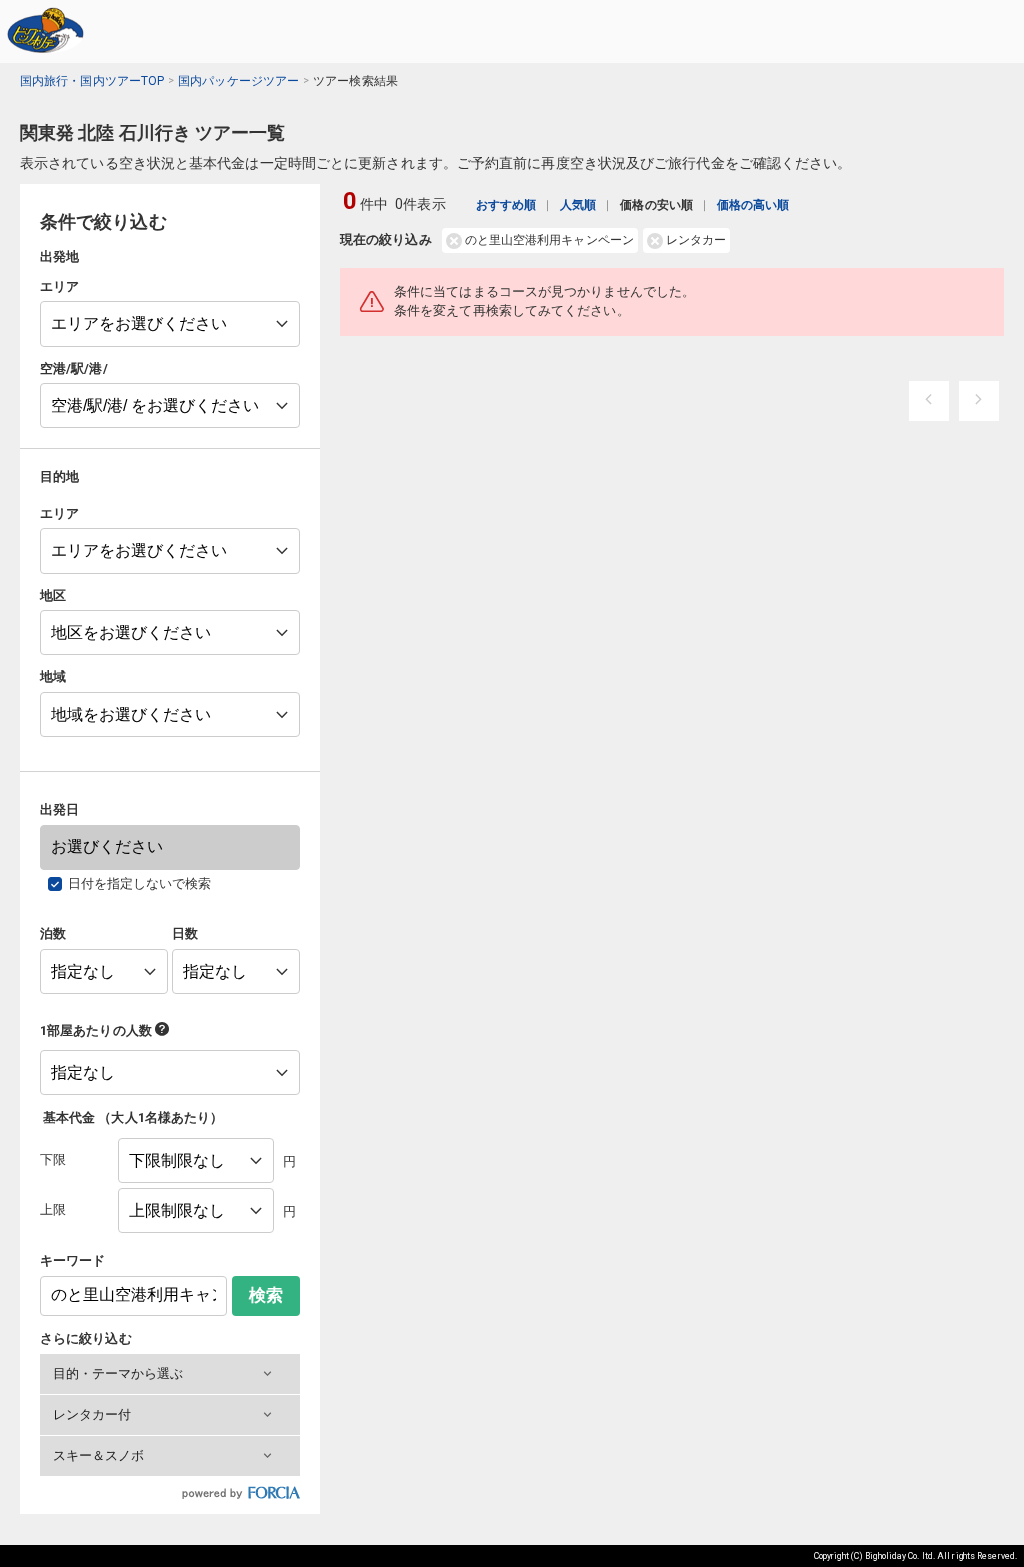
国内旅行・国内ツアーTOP (92, 81)
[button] (170, 1374)
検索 (266, 1295)
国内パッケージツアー (238, 81)
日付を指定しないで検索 (140, 883)
